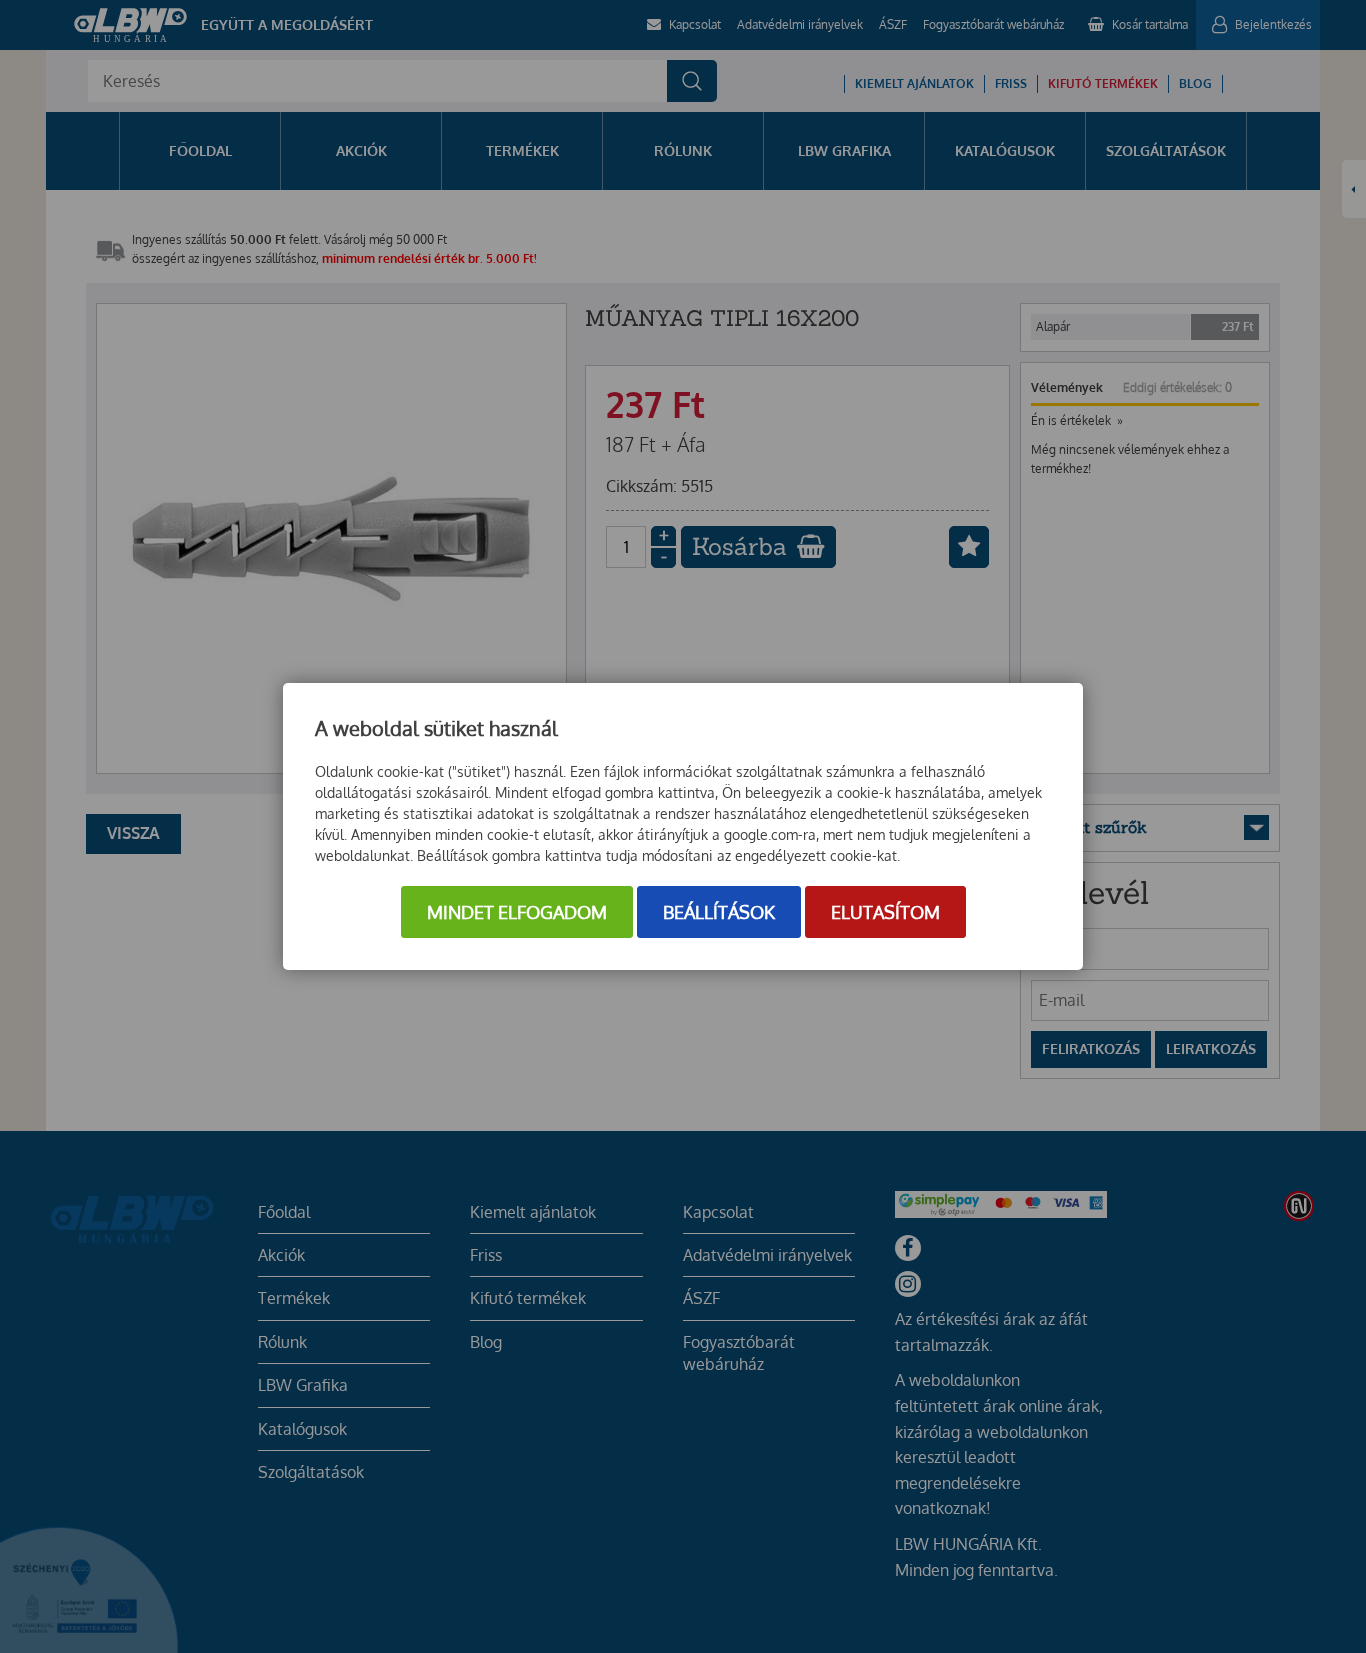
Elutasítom (885, 912)
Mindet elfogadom (517, 912)
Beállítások (719, 912)
